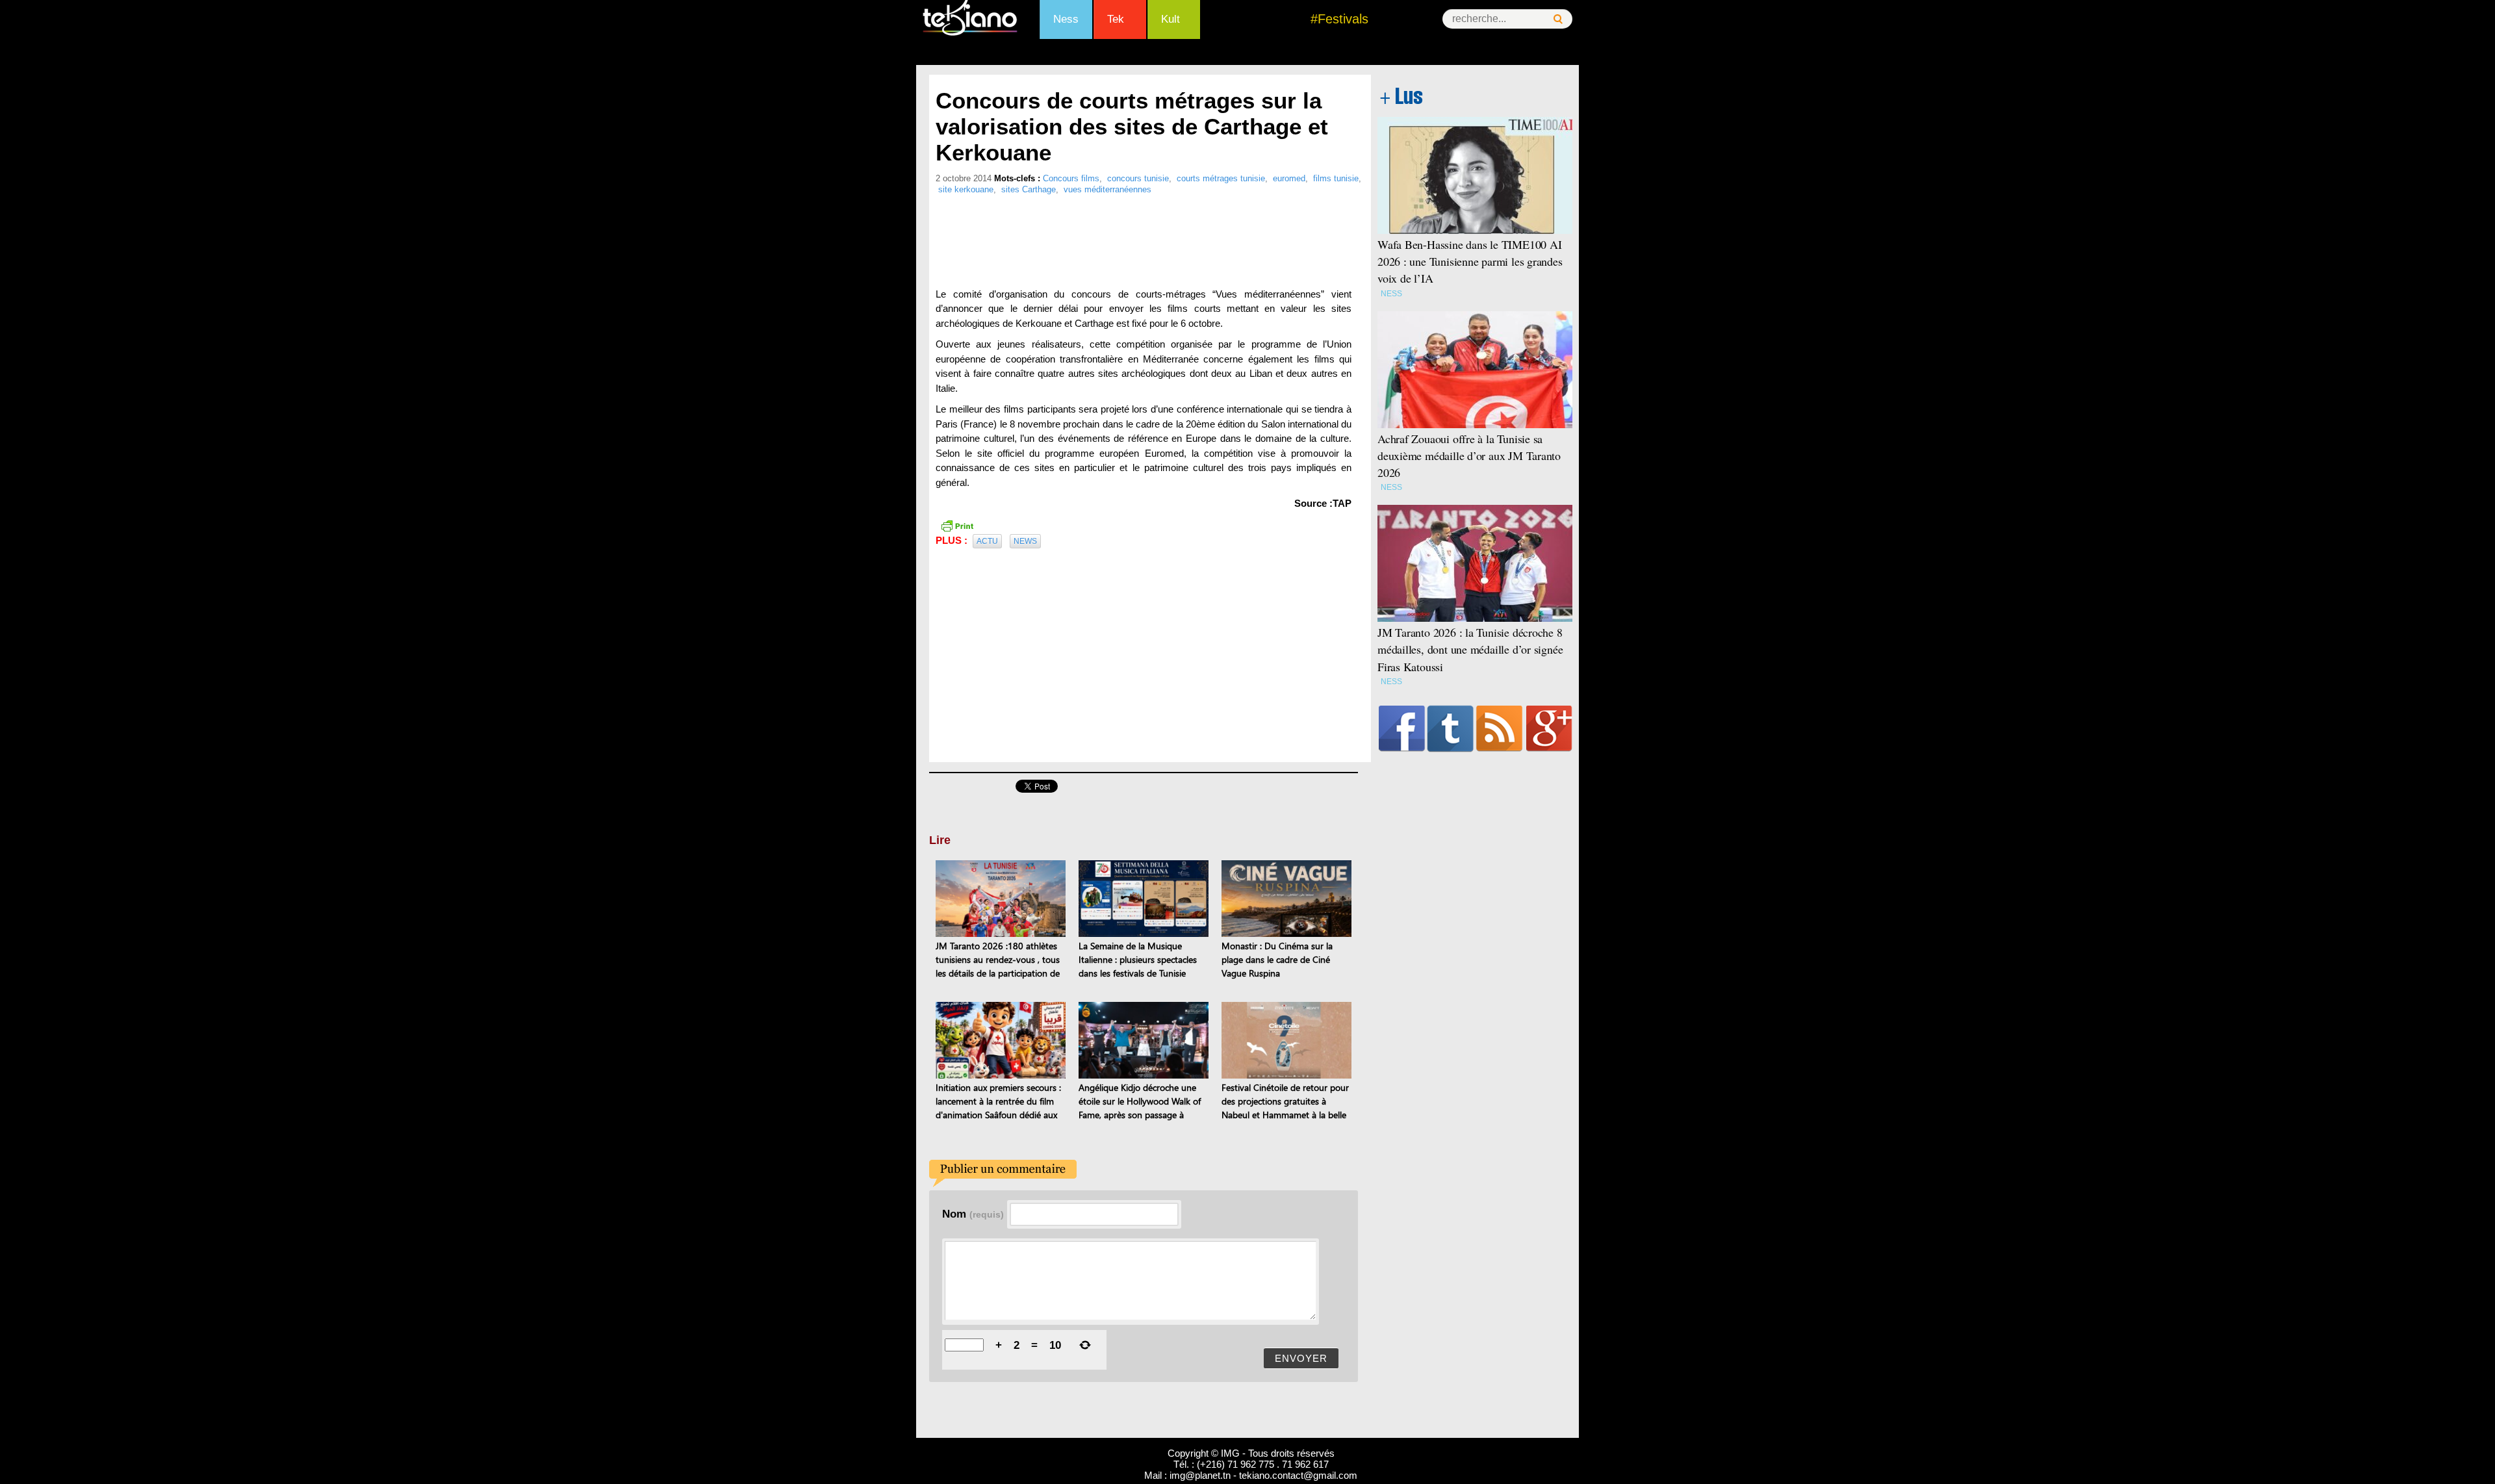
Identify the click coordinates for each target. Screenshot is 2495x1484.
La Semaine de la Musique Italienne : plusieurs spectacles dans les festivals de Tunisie (1138, 959)
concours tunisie (1138, 178)
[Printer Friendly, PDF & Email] (957, 525)
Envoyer (1301, 1358)
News (1025, 541)
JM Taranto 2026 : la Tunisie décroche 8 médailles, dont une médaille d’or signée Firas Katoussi (1470, 649)
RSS (1499, 728)
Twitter (1451, 728)
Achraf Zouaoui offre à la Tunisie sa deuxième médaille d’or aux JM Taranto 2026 (1469, 455)
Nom (973, 1214)
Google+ (1549, 728)
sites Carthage (1029, 189)
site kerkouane (966, 189)
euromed (1289, 178)
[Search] (1558, 19)
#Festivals (1339, 19)
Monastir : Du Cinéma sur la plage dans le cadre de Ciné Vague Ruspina (1277, 959)
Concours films (1071, 178)
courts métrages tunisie (1221, 178)
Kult (1171, 19)
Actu (987, 541)
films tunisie (1336, 178)
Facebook (1402, 728)
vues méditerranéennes (1107, 189)
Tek (1116, 19)
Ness (1066, 19)
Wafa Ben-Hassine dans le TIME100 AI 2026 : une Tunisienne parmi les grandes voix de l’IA (1470, 261)
